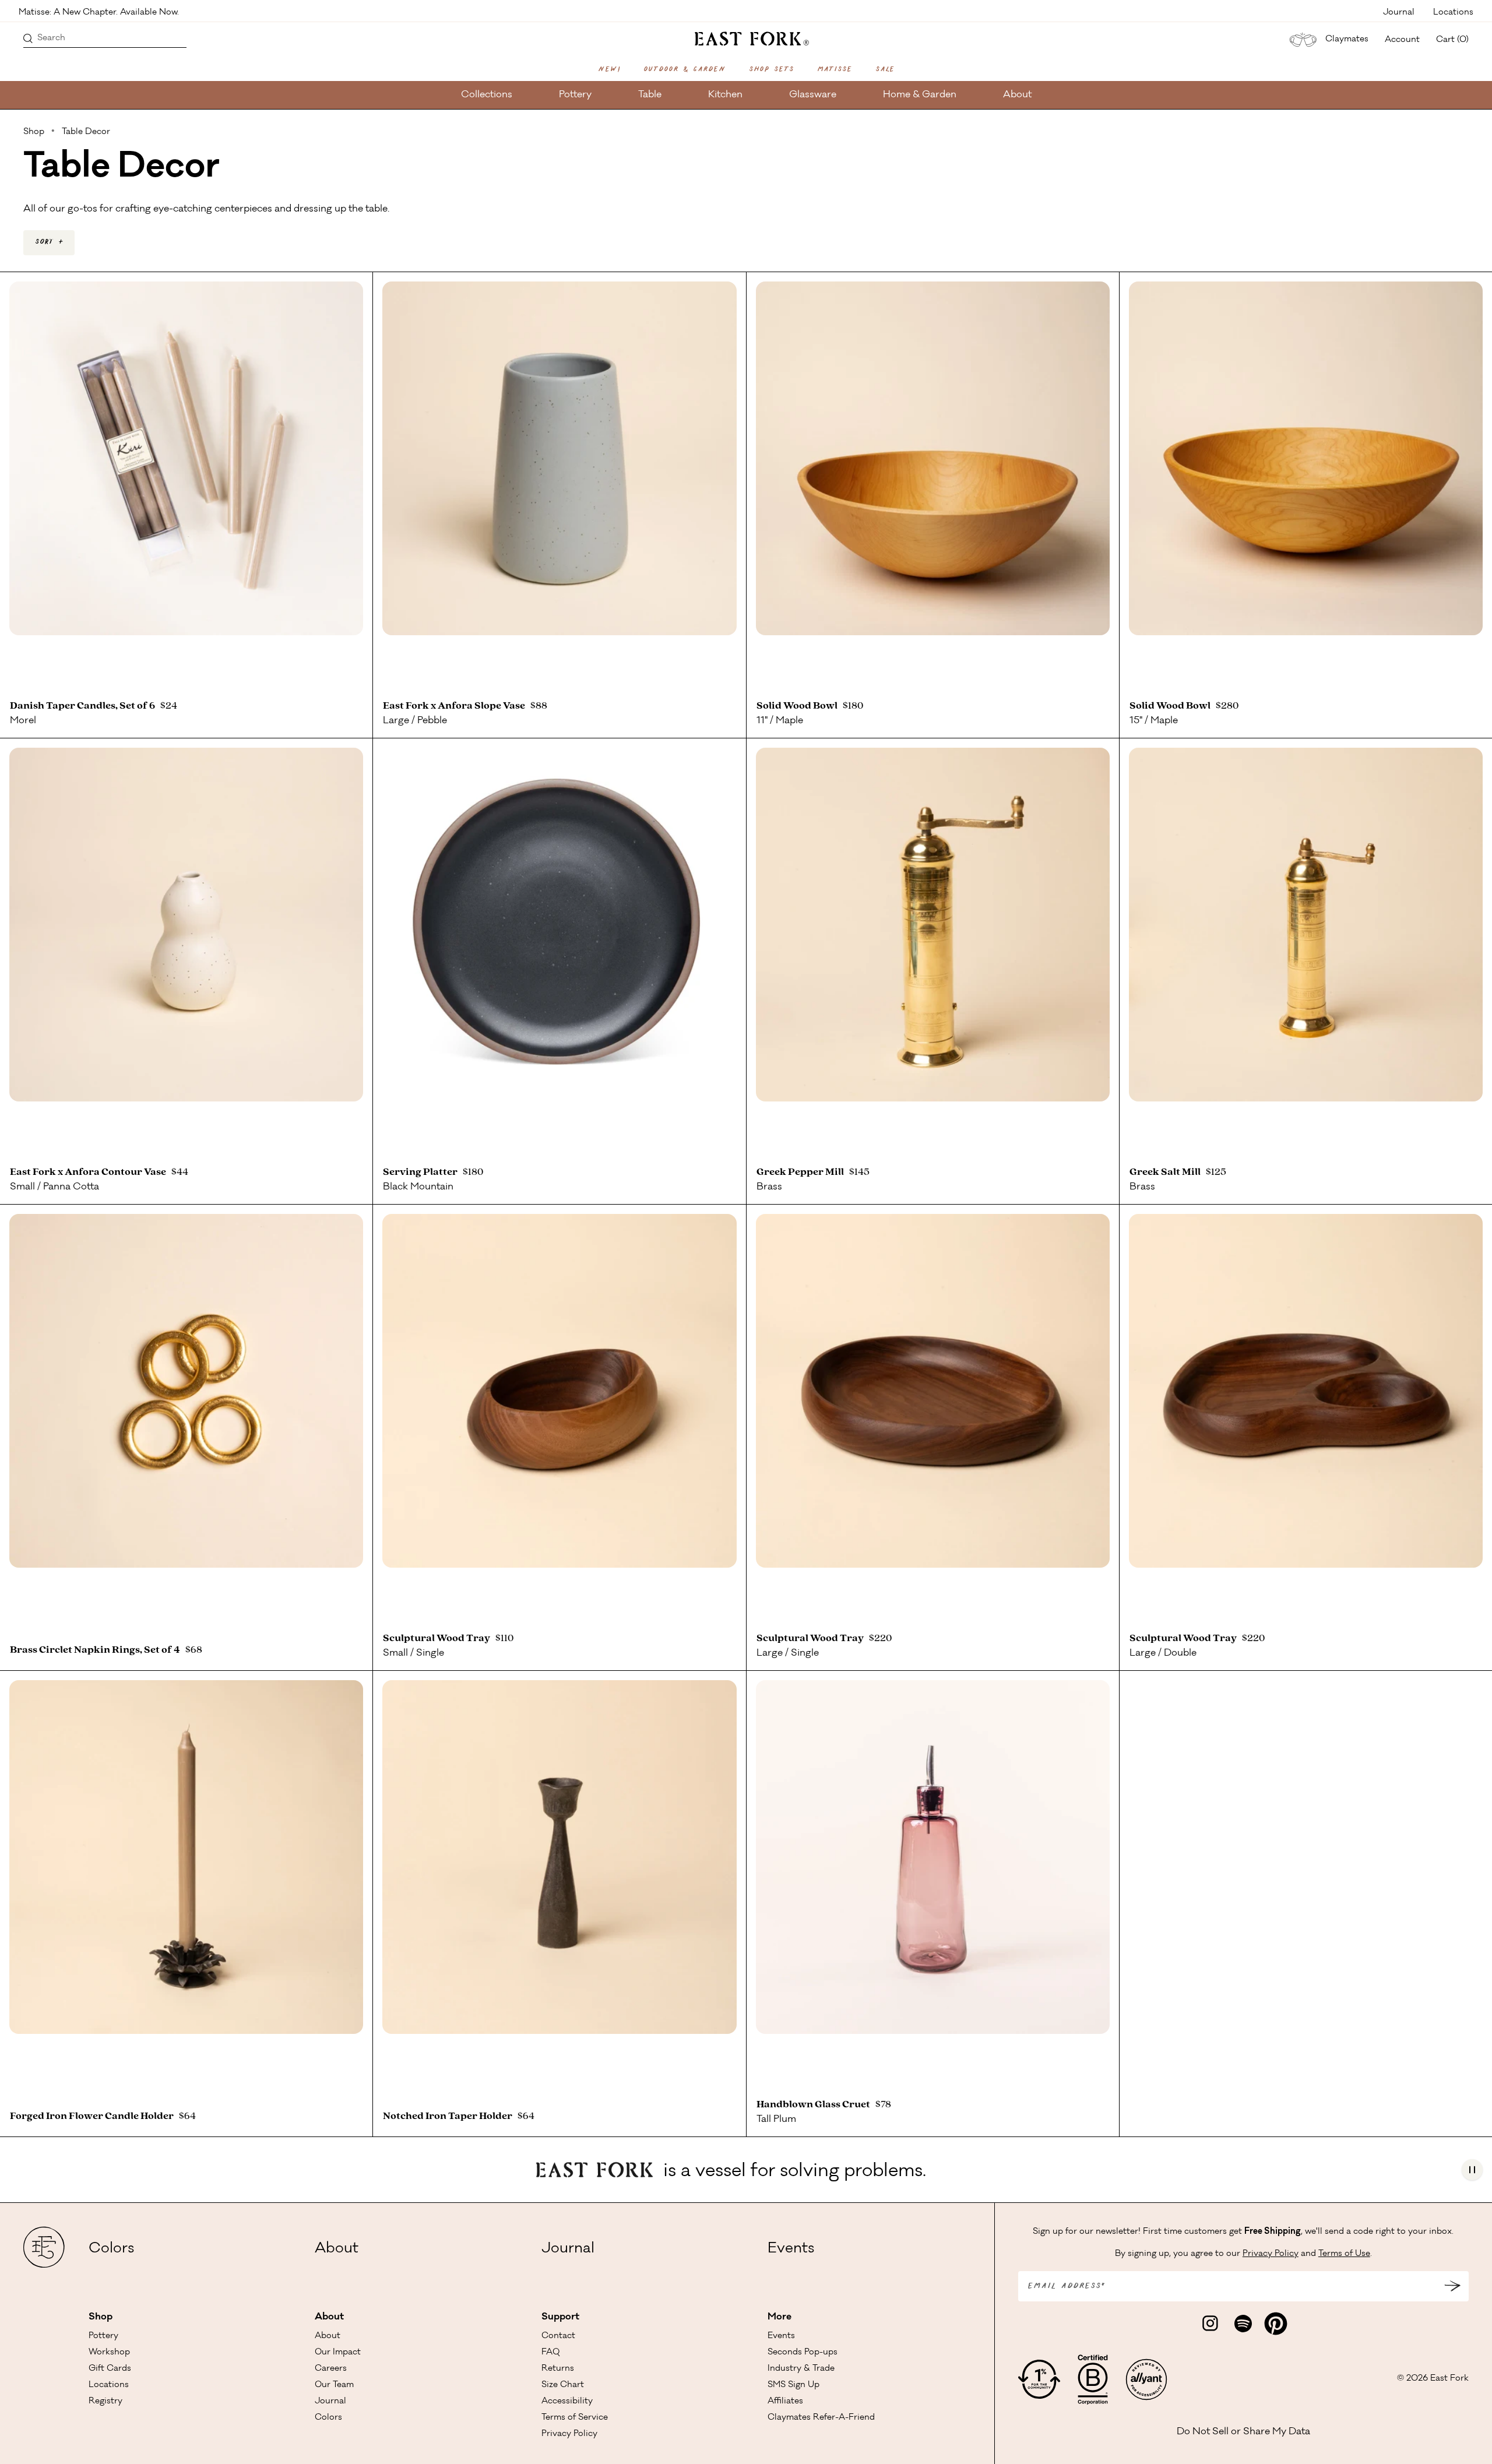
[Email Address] (1452, 2286)
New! (609, 70)
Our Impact (338, 2353)
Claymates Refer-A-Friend (821, 2418)
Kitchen (725, 95)
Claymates (1347, 40)
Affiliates (785, 2402)
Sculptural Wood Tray (438, 1638)
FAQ (550, 2353)
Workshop (109, 2353)
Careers (331, 2369)
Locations (1453, 12)
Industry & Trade (801, 2369)
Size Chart (563, 2385)
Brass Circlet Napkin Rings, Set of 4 (97, 1650)
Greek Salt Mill (1167, 1172)
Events (791, 2250)
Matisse (835, 70)
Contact (558, 2336)
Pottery (575, 95)
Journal (1399, 12)
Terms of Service (575, 2418)
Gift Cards (110, 2369)
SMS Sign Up (793, 2385)
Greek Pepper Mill (802, 1172)
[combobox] (49, 243)
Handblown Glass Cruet (815, 2104)
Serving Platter (422, 1172)
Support (560, 2317)
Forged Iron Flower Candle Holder (94, 2116)
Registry (105, 2402)
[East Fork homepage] (746, 37)
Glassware (813, 95)
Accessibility (567, 2402)
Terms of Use (1344, 2254)
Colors (111, 2250)
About (1017, 95)
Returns (558, 2369)
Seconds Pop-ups (803, 2353)
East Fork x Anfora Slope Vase (456, 706)
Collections (487, 95)
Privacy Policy (569, 2434)
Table (650, 95)
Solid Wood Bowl (799, 706)
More (780, 2317)
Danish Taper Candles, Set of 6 (84, 706)
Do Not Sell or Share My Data (1243, 2432)
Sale (885, 70)
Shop (101, 2317)
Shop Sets (771, 70)
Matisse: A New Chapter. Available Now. (99, 12)
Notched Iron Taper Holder (449, 2116)
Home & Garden (920, 95)
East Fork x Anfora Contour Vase (90, 1172)
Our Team (334, 2385)
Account (1402, 40)
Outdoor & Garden (685, 70)
